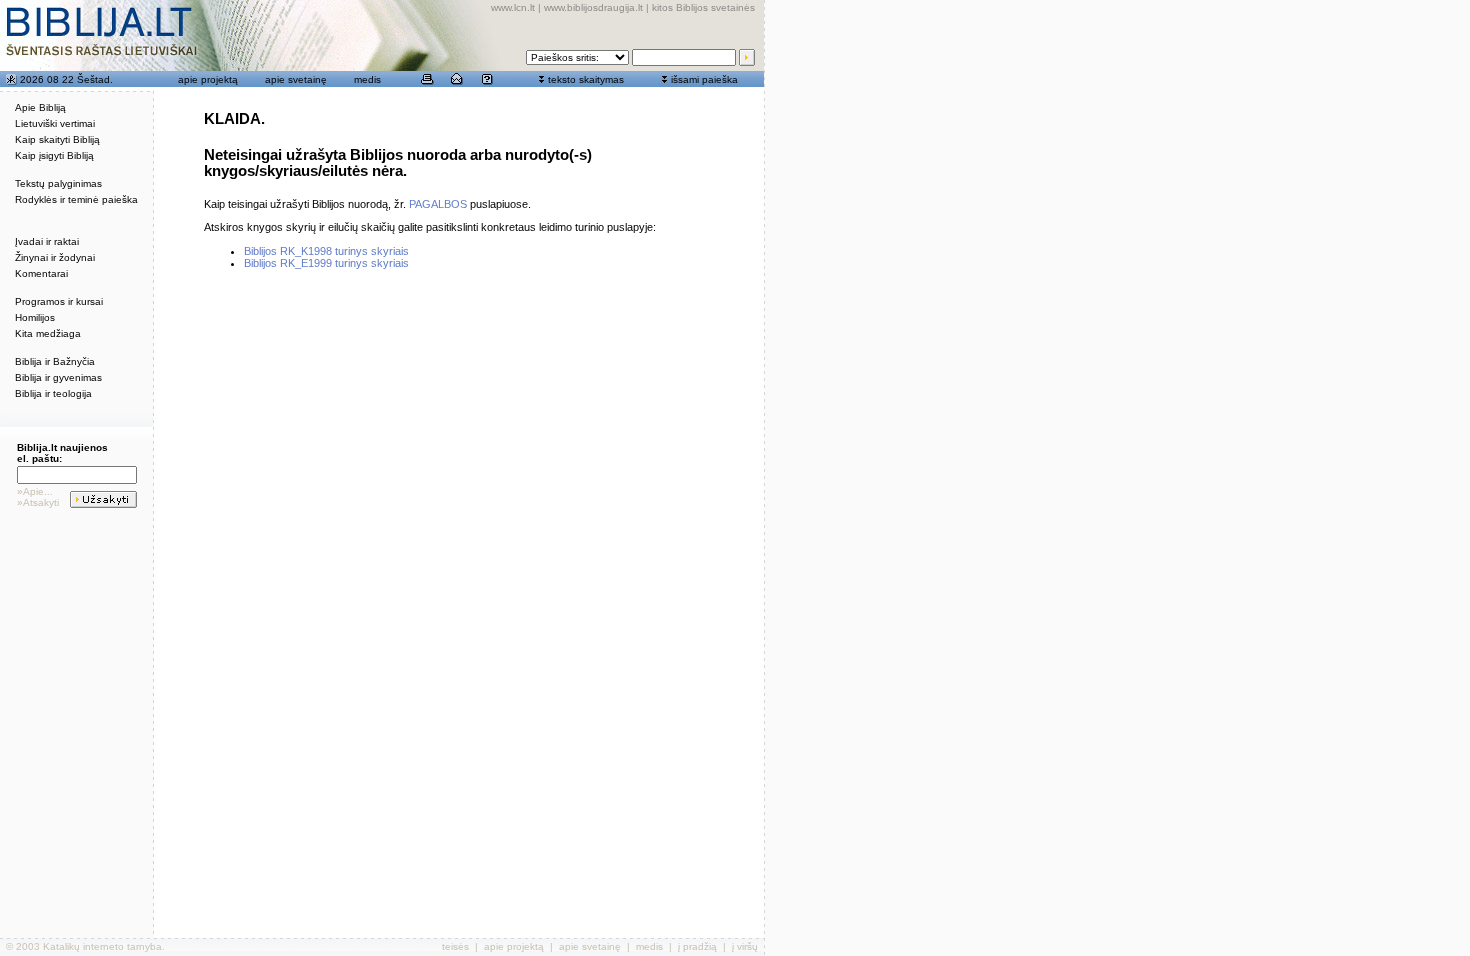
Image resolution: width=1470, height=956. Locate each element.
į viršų (745, 946)
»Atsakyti (38, 502)
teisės (455, 946)
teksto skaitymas (586, 79)
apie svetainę (296, 79)
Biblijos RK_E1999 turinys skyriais (326, 263)
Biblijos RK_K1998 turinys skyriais (326, 251)
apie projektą (208, 79)
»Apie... (35, 491)
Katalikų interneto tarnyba (102, 946)
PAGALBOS (438, 204)
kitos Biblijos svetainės (703, 7)
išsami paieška (704, 79)
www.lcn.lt (513, 7)
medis (367, 79)
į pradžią (697, 946)
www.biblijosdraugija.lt (593, 7)
